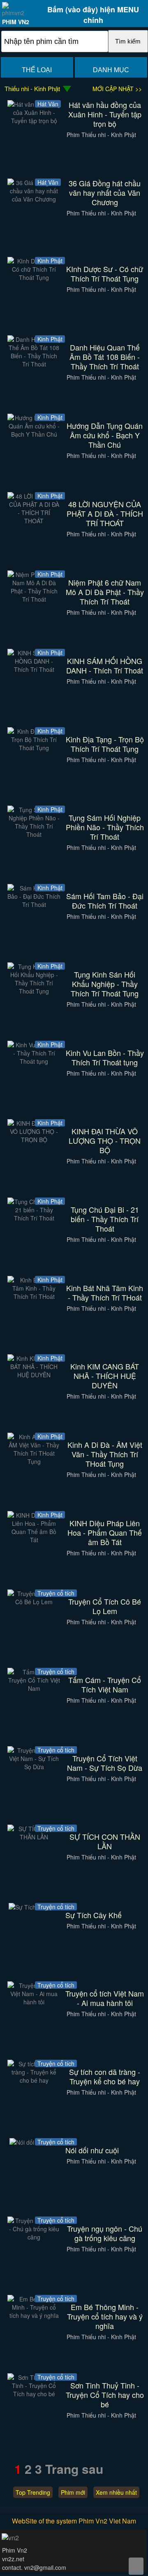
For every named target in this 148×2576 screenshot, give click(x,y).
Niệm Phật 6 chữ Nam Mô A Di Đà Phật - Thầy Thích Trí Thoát (105, 592)
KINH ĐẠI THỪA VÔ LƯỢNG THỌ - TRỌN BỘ (105, 1141)
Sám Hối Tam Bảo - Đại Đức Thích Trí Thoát (105, 901)
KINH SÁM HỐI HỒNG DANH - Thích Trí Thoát (105, 666)
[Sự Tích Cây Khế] (34, 1907)
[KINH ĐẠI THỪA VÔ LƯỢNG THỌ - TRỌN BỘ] (34, 1140)
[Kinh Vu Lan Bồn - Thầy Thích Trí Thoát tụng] (34, 1061)
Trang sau (74, 2469)
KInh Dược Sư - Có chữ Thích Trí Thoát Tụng (105, 274)
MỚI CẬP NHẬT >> (117, 89)
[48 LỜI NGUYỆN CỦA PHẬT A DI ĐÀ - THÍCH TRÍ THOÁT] (34, 521)
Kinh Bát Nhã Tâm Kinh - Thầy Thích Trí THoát (105, 1293)
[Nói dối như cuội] (34, 2142)
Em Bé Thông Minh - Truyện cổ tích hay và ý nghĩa (105, 2316)
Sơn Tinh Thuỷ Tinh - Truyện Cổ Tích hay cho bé (105, 2395)
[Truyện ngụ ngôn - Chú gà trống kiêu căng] (34, 2237)
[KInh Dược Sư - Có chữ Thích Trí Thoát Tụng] (34, 277)
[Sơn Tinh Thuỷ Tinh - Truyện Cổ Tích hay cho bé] (34, 2394)
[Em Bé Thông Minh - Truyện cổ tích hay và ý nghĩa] (34, 2315)
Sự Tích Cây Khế (94, 1915)
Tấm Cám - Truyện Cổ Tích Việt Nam (105, 1685)
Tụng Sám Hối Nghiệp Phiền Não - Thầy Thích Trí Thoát (105, 827)
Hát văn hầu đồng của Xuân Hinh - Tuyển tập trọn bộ (105, 114)
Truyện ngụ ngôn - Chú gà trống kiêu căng (105, 2233)
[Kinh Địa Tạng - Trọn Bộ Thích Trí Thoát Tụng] (34, 748)
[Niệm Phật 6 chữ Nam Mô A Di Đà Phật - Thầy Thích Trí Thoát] (34, 599)
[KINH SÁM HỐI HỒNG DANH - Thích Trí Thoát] (34, 669)
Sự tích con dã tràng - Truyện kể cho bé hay (105, 2077)
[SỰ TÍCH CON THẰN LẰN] (34, 1837)
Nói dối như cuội (92, 2150)
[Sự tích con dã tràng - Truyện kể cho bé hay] (34, 2080)
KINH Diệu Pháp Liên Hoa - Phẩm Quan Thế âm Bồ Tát (105, 1533)
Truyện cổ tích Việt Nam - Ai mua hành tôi (105, 1998)
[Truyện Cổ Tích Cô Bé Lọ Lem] (34, 1602)
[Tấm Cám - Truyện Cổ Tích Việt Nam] (34, 1688)
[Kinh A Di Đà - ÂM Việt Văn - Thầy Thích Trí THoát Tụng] (34, 1461)
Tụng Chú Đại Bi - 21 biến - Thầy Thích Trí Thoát (105, 1219)
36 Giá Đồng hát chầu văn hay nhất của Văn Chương (105, 193)
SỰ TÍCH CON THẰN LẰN (105, 1841)
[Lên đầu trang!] (136, 2566)
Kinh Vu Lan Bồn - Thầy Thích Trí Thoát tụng (105, 1058)
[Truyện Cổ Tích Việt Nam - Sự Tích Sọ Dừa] (34, 1767)
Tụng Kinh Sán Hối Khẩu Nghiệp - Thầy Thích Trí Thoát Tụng (105, 984)
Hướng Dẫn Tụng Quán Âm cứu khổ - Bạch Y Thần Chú (105, 435)
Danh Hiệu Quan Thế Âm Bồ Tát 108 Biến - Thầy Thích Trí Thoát (105, 357)
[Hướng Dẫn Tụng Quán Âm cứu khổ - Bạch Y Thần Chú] (34, 434)
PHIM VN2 (16, 22)
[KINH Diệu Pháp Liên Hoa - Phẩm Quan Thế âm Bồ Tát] (34, 1540)
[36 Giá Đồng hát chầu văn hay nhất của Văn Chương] (34, 199)
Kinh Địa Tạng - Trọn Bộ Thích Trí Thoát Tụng (105, 744)
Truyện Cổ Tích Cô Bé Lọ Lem (105, 1606)
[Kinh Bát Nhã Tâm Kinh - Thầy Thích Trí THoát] (34, 1296)
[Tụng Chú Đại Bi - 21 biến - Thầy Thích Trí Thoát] (34, 1218)
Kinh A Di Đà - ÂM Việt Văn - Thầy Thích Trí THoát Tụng (105, 1454)
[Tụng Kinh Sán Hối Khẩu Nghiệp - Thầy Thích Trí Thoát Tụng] (34, 991)
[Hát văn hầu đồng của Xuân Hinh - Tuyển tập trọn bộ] (34, 121)
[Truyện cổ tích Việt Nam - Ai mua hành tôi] (34, 2002)
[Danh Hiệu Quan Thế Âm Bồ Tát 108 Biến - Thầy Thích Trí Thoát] (34, 364)
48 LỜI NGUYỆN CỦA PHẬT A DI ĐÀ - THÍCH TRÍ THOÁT (105, 514)
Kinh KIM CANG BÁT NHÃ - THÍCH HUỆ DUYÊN (105, 1376)
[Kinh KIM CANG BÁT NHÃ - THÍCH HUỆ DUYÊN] (34, 1375)
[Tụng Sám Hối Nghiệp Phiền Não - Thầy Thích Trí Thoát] (34, 834)
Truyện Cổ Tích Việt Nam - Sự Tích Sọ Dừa (105, 1763)
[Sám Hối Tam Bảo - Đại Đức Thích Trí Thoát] (34, 904)
